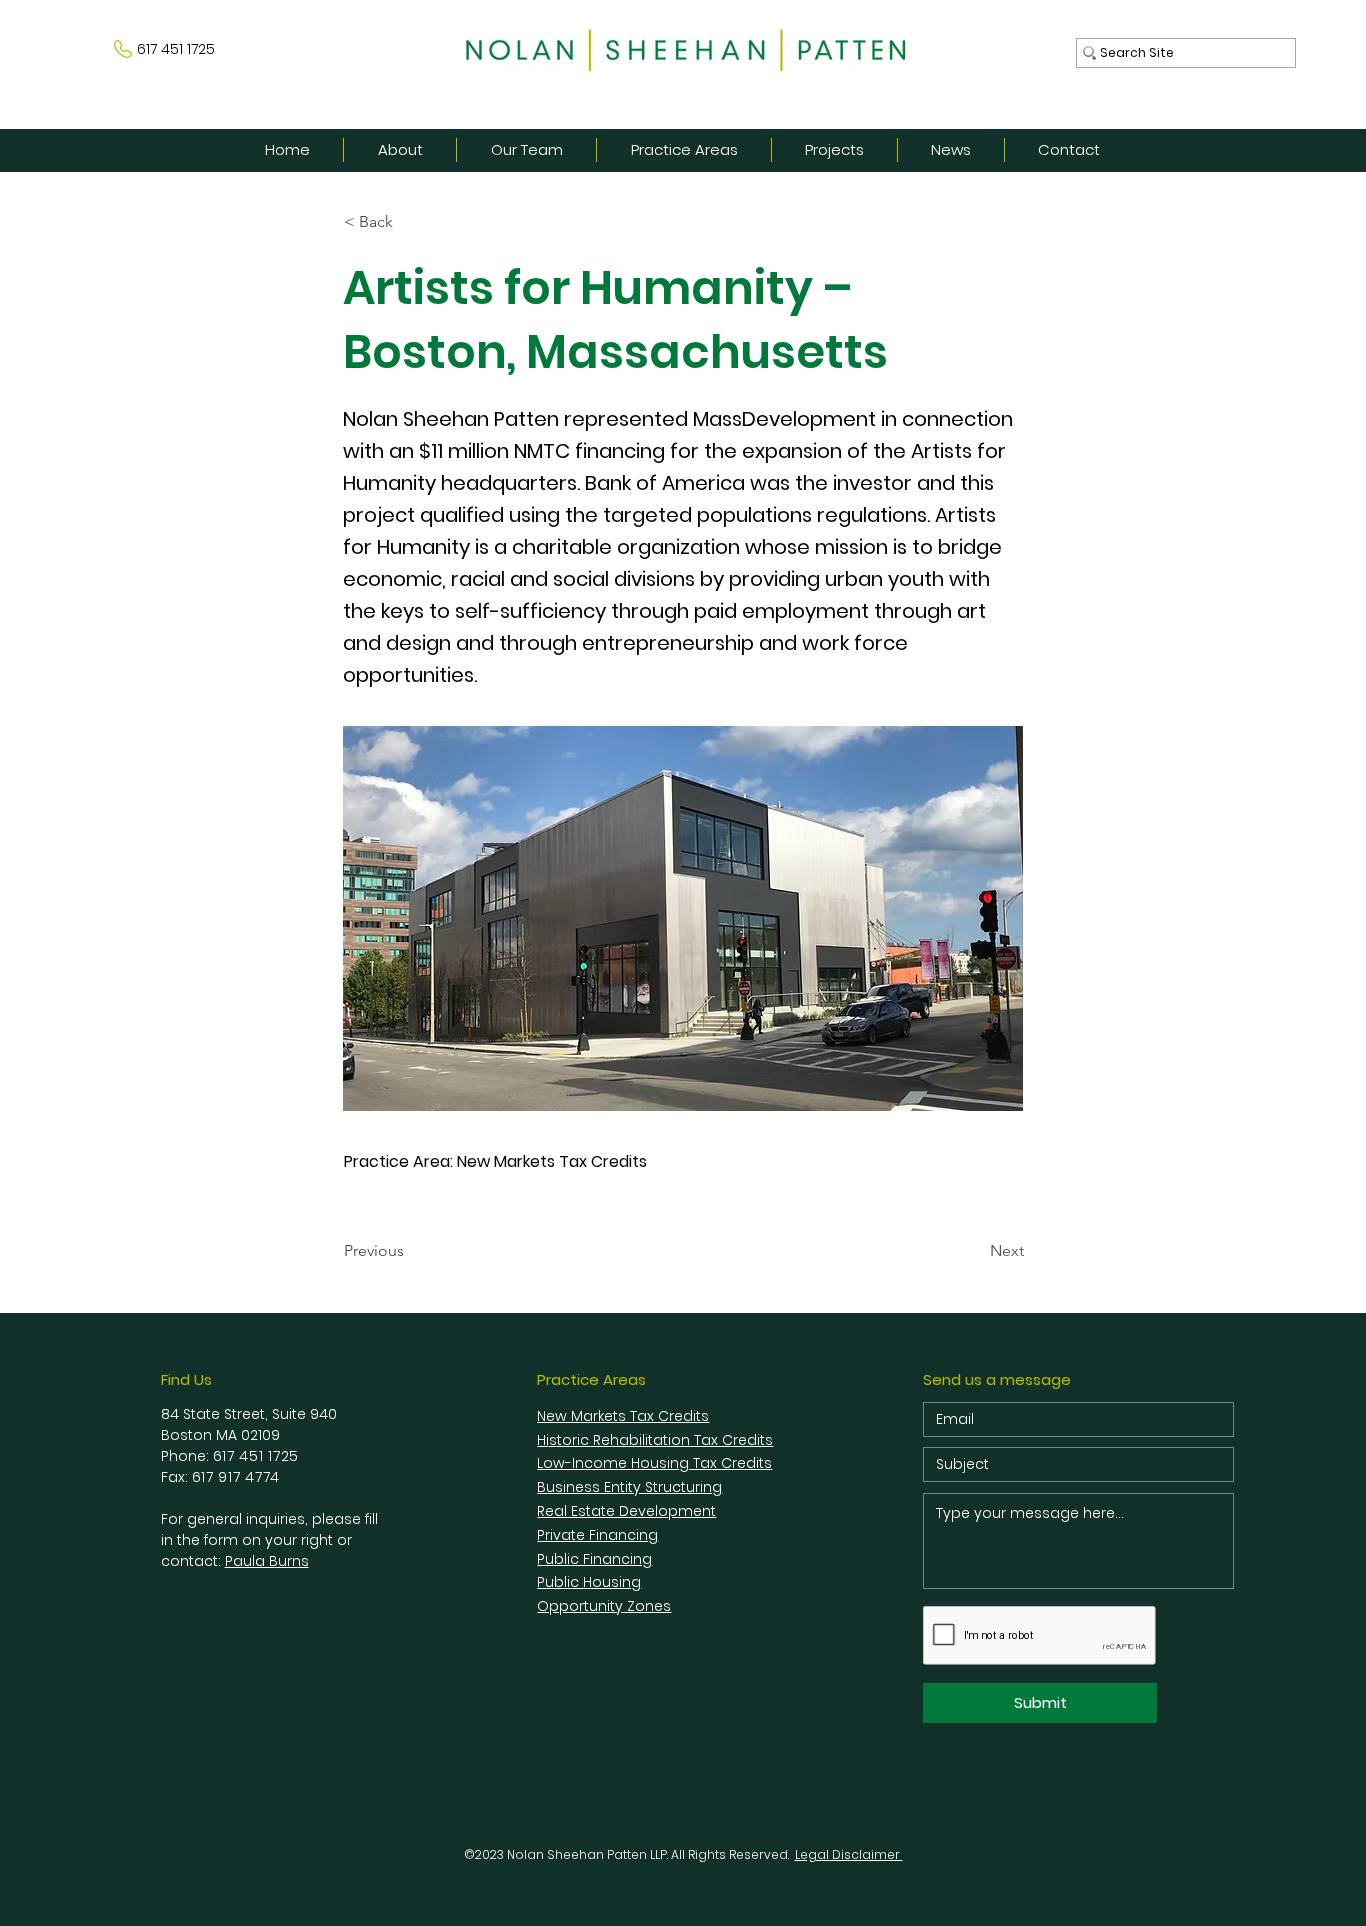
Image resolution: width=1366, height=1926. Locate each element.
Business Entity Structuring (629, 1487)
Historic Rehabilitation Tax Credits (655, 1440)
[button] (410, 222)
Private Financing (597, 1535)
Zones (649, 1606)
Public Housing (589, 1582)
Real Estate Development (626, 1511)
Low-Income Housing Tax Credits (654, 1463)
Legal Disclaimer (849, 1854)
